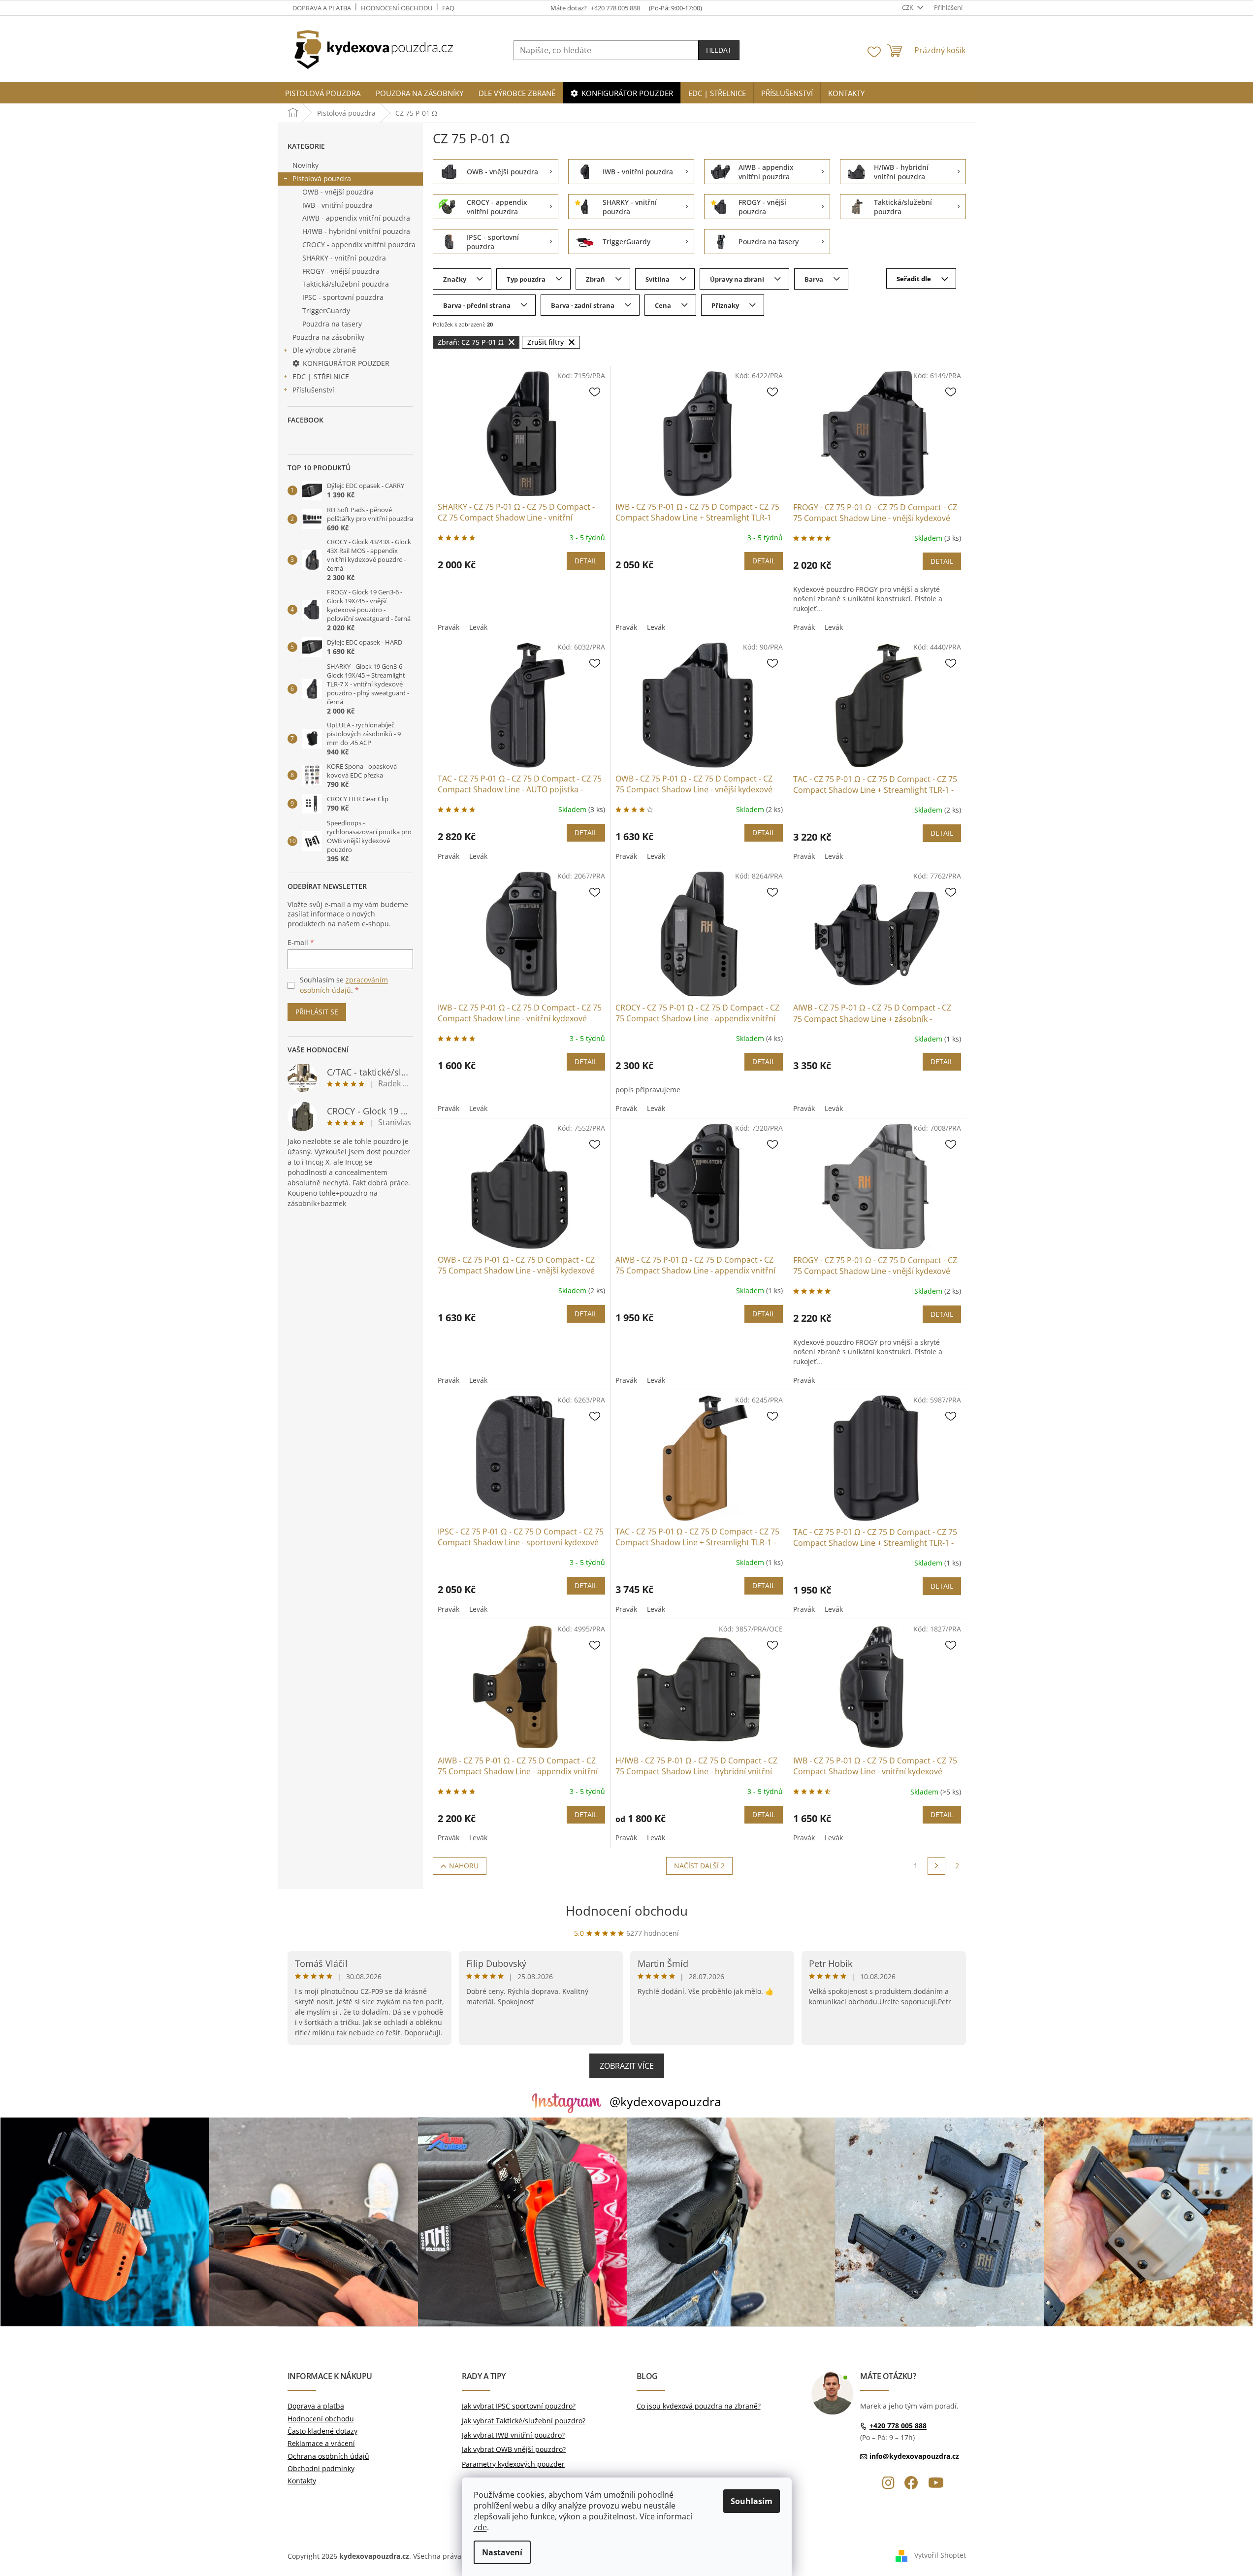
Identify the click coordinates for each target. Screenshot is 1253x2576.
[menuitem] (323, 93)
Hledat (719, 50)
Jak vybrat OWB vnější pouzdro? (514, 2449)
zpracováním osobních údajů (344, 985)
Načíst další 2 (699, 1866)
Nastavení (502, 2552)
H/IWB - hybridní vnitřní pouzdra (356, 231)
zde (480, 2527)
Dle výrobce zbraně (324, 350)
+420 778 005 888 (898, 2426)
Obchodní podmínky (321, 2468)
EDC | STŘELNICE (321, 376)
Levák (478, 627)
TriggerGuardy (326, 310)
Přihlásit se (317, 1012)
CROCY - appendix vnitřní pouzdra (359, 245)
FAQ (448, 8)
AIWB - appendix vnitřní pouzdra (356, 218)
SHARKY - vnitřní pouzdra (344, 258)
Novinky (305, 165)
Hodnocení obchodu (397, 8)
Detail (586, 561)
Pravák (449, 627)
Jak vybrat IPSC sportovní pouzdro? (519, 2406)
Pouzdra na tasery (332, 324)
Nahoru (464, 1866)
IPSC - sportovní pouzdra (343, 297)
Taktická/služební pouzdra (346, 284)
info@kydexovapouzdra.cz (914, 2456)
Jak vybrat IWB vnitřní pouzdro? (513, 2435)
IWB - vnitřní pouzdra (337, 205)
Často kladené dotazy (322, 2431)
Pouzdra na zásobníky (328, 337)
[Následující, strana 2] (936, 1866)
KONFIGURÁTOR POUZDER (346, 363)
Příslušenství (313, 390)
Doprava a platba (322, 8)
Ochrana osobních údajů (328, 2456)
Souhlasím (752, 2501)
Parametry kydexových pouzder (513, 2464)
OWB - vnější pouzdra (338, 192)
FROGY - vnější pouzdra (341, 271)
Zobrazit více (627, 2066)
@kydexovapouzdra (665, 2101)
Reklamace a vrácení (321, 2443)
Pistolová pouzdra (322, 179)
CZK (908, 7)
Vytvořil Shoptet (940, 2555)
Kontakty (302, 2481)
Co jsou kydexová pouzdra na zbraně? (699, 2406)
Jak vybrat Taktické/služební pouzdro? (524, 2421)
